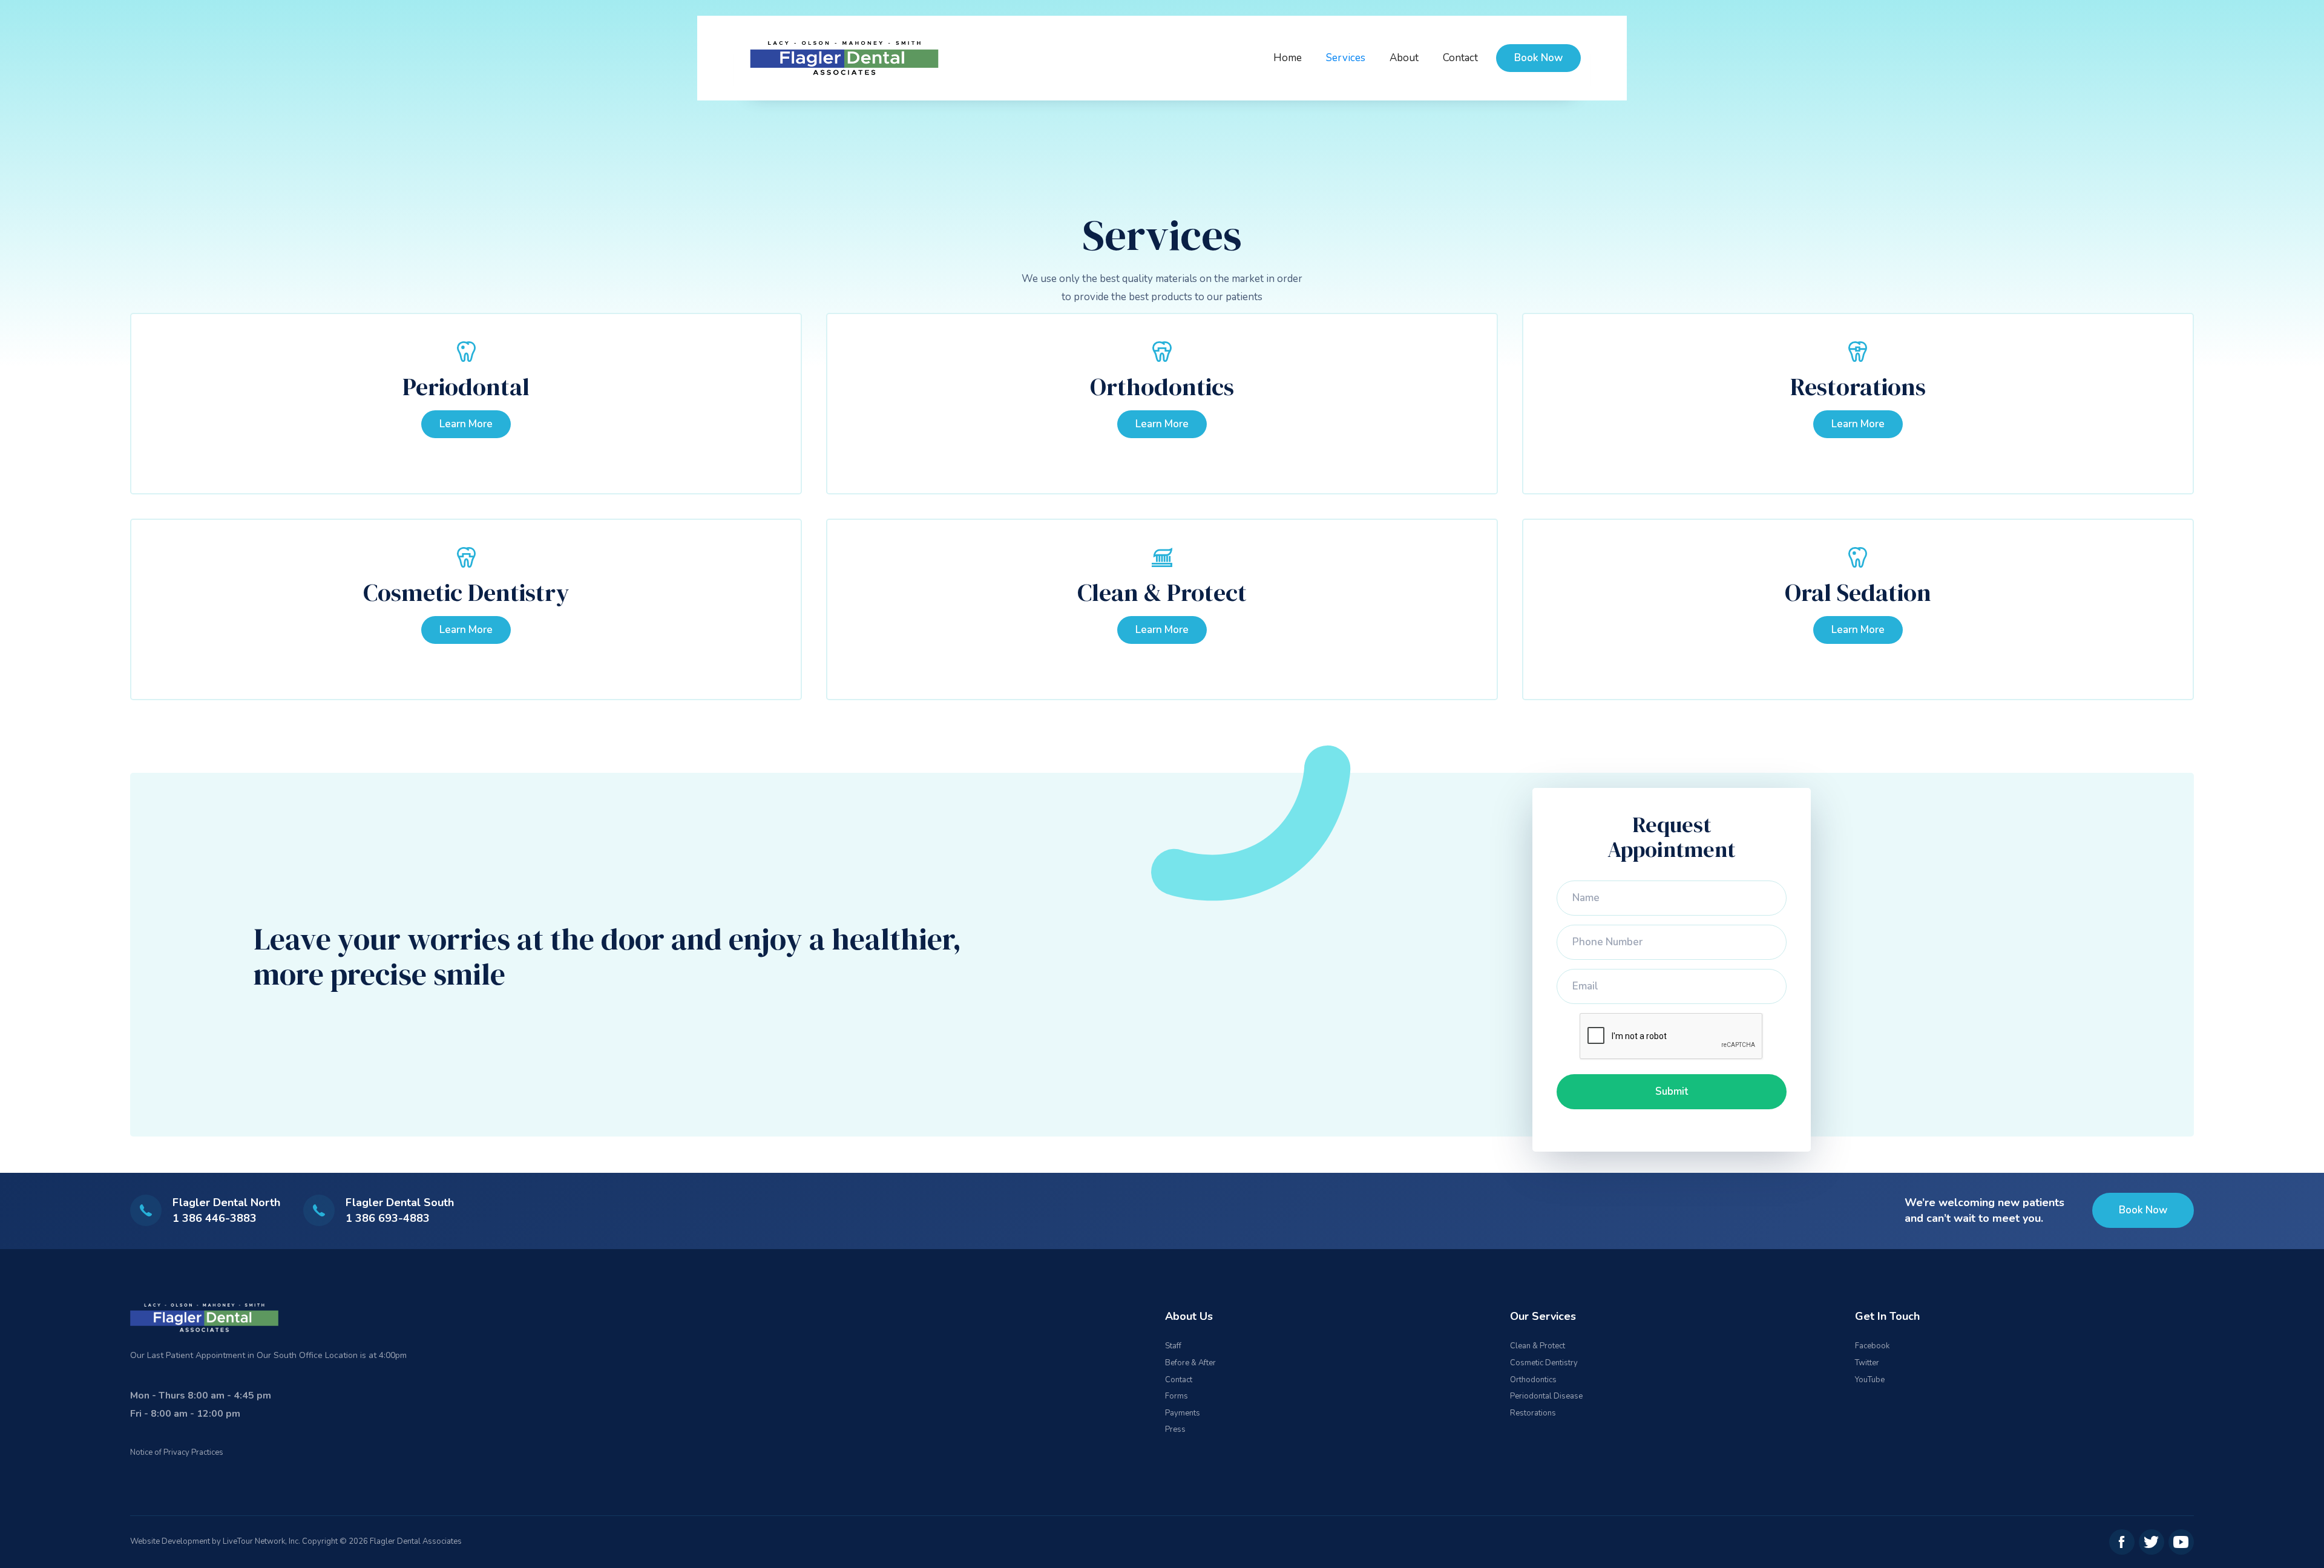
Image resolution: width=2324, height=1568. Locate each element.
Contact (1460, 58)
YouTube (1870, 1380)
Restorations (1858, 387)
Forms (1177, 1396)
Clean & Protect (1162, 592)
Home (1288, 58)
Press (1175, 1429)
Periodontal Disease (1546, 1396)
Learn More (466, 424)
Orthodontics (1162, 387)
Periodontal (466, 387)
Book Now (1538, 58)
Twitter (1867, 1363)
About (1404, 58)
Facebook (1872, 1346)
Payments (1183, 1413)
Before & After (1190, 1363)
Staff (1173, 1346)
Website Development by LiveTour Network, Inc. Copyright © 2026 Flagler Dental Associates (296, 1541)
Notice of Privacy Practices (177, 1452)
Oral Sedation (1858, 592)
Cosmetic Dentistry (466, 592)
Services (1346, 58)
